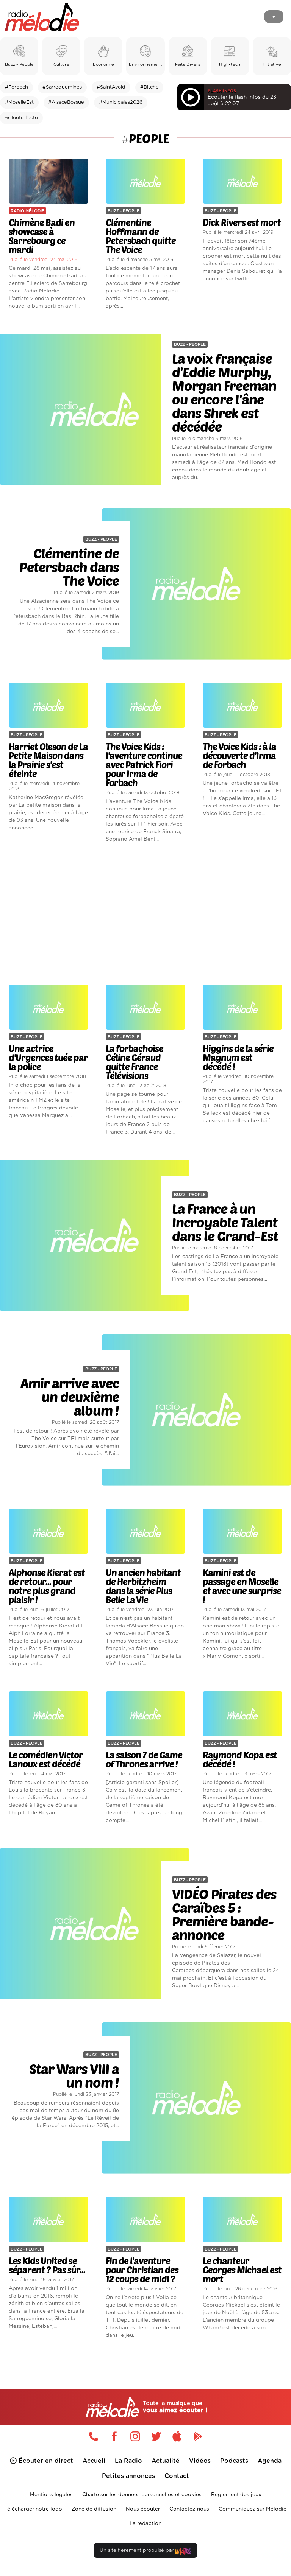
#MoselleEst (19, 102)
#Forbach (16, 87)
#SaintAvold (111, 87)
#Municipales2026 (121, 102)
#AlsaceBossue (66, 102)
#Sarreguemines (62, 87)
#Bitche (149, 87)
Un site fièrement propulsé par (137, 2550)
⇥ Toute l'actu (21, 118)
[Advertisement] (145, 914)
